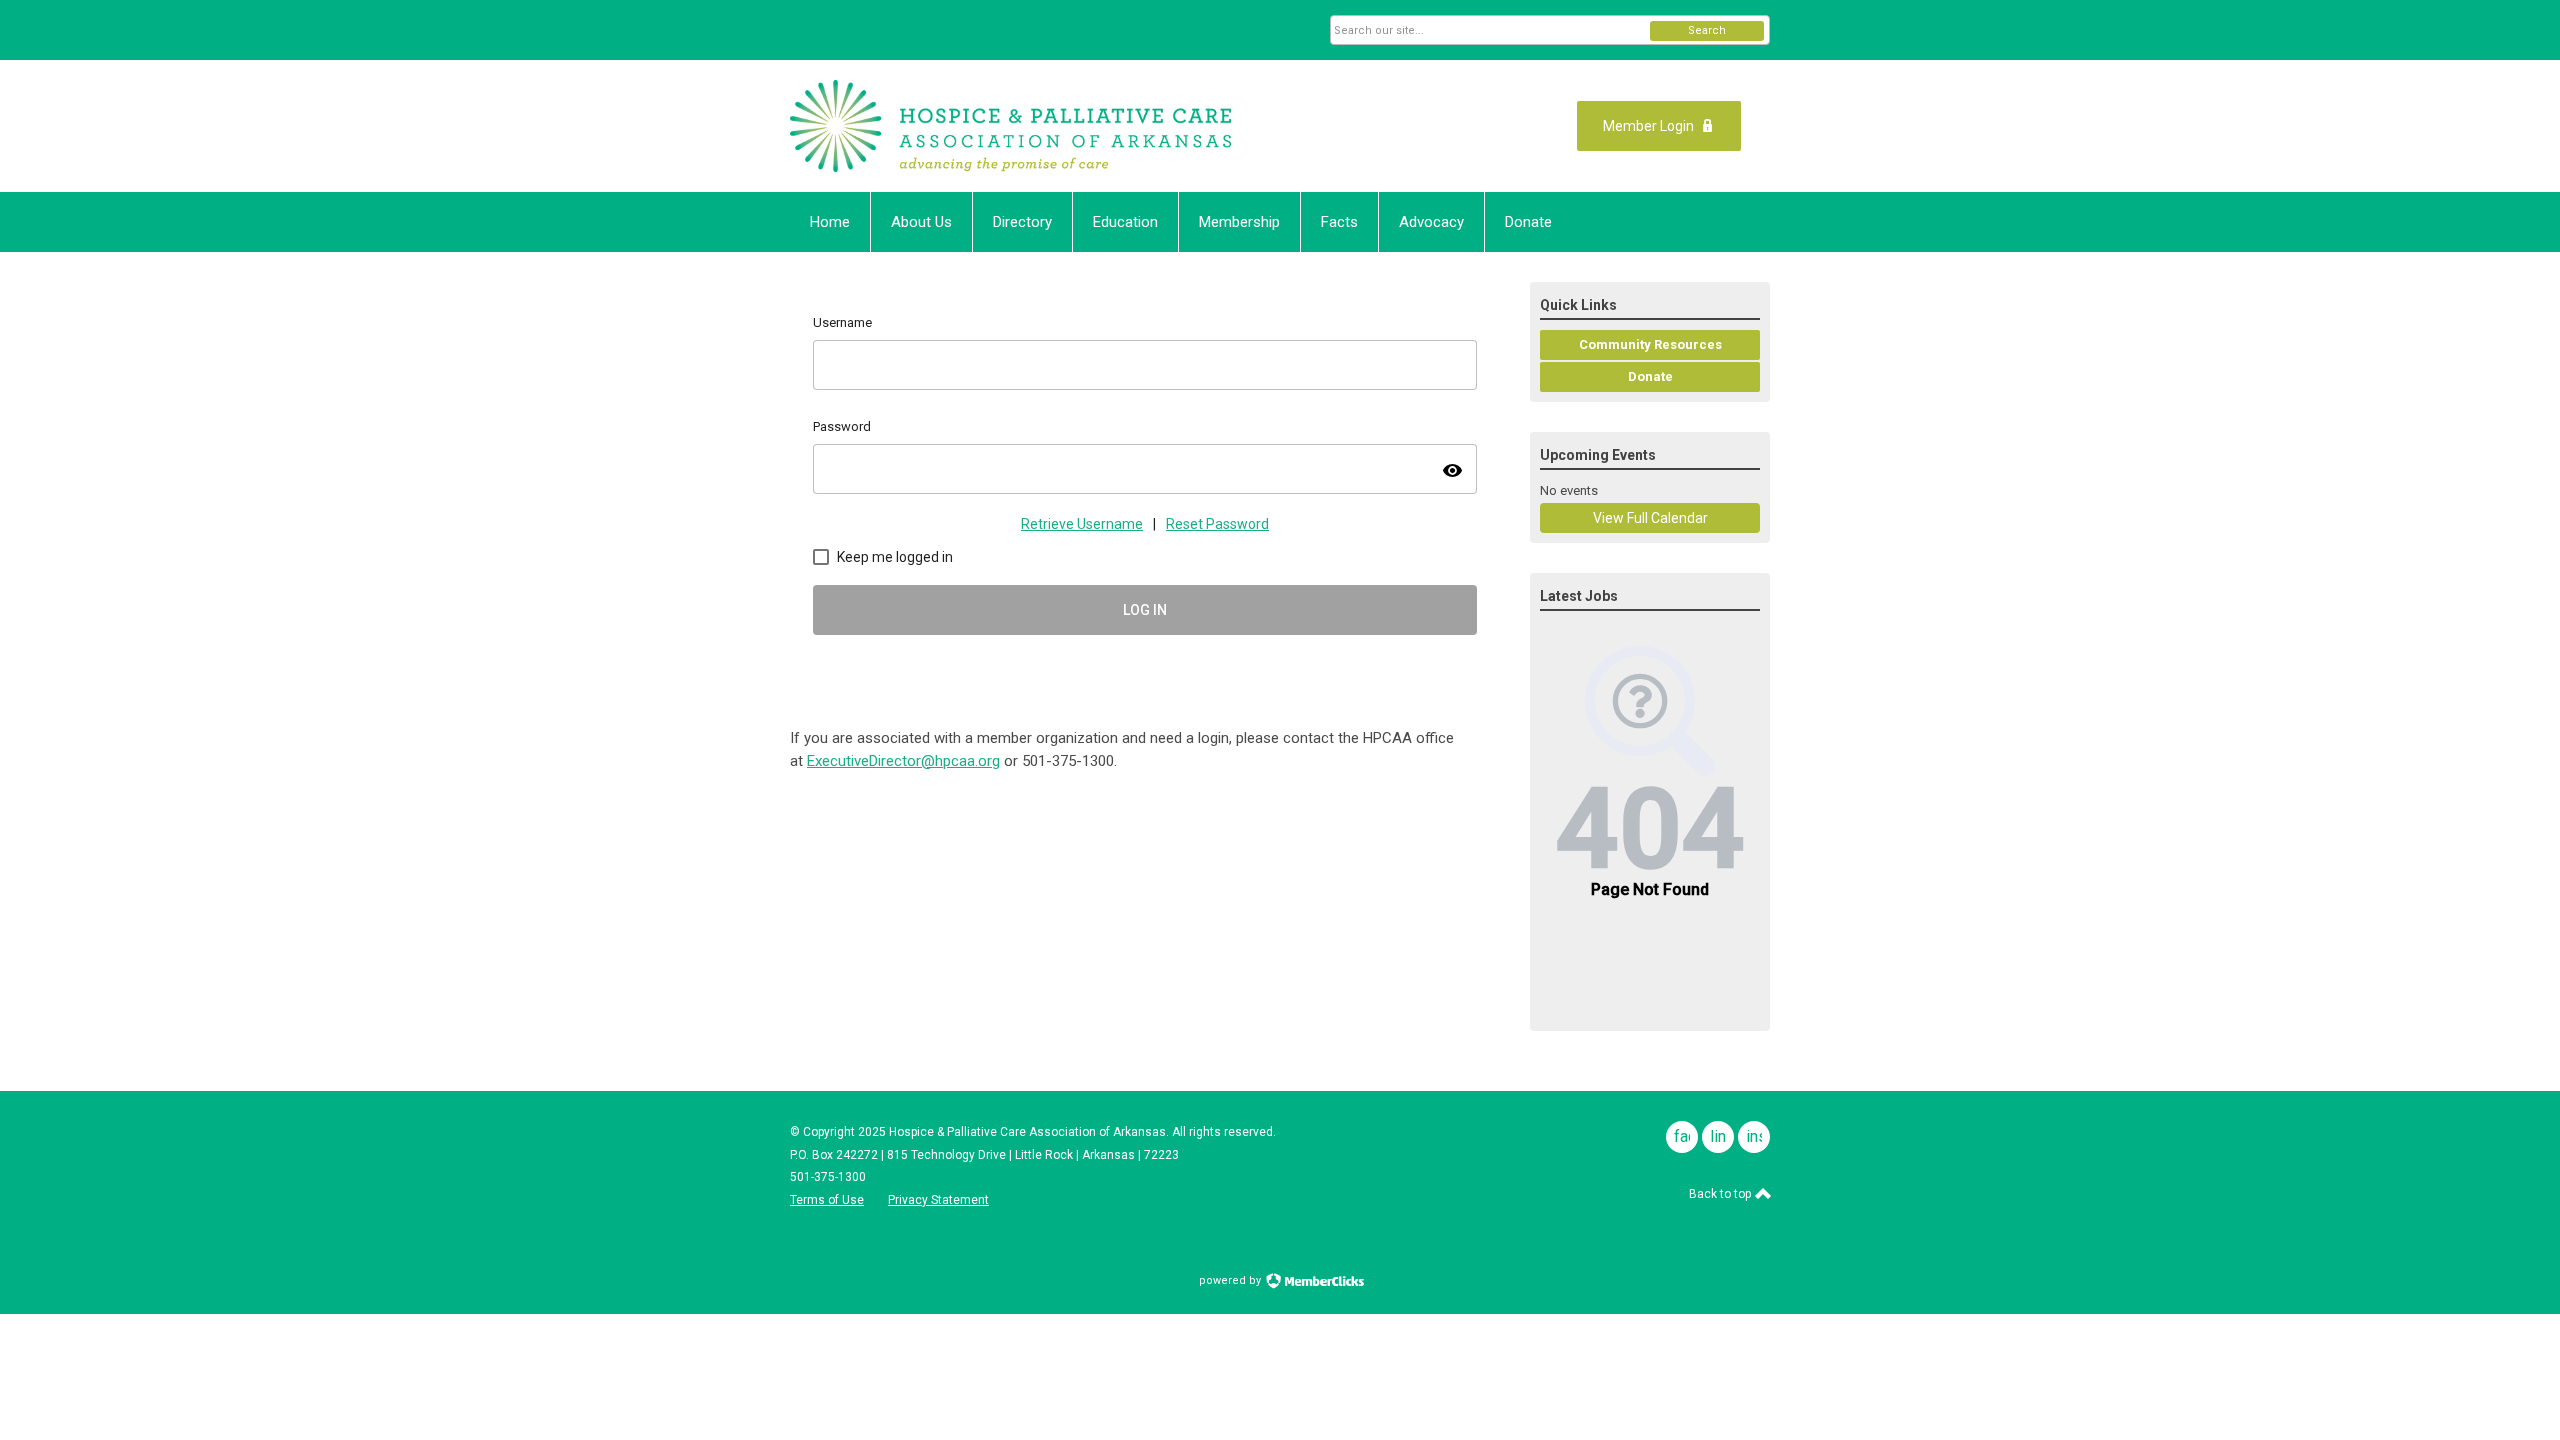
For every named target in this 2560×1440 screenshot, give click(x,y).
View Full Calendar (1650, 518)
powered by (1231, 1280)
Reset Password (1217, 524)
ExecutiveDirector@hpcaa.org (903, 761)
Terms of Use (827, 1200)
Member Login (1648, 126)
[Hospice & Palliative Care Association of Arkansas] (1010, 126)
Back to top (1721, 1194)
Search (1707, 30)
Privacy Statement (938, 1200)
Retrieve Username (1082, 524)
